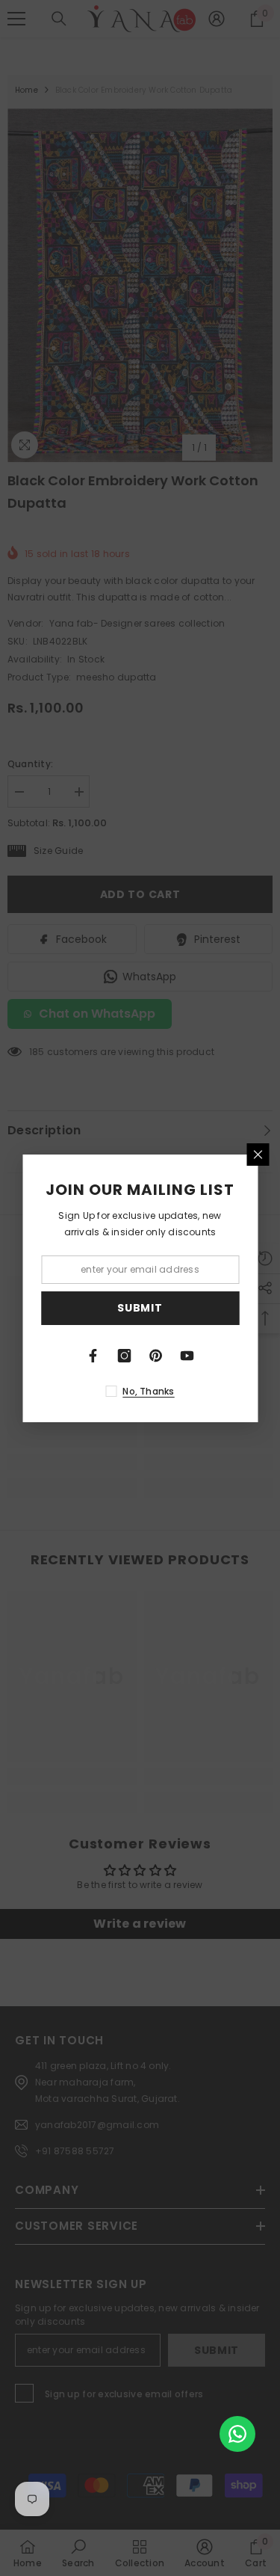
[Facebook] (93, 1356)
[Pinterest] (156, 1356)
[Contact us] (237, 2434)
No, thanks (148, 1391)
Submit (140, 1308)
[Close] (258, 1155)
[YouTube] (187, 1356)
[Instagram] (125, 1356)
